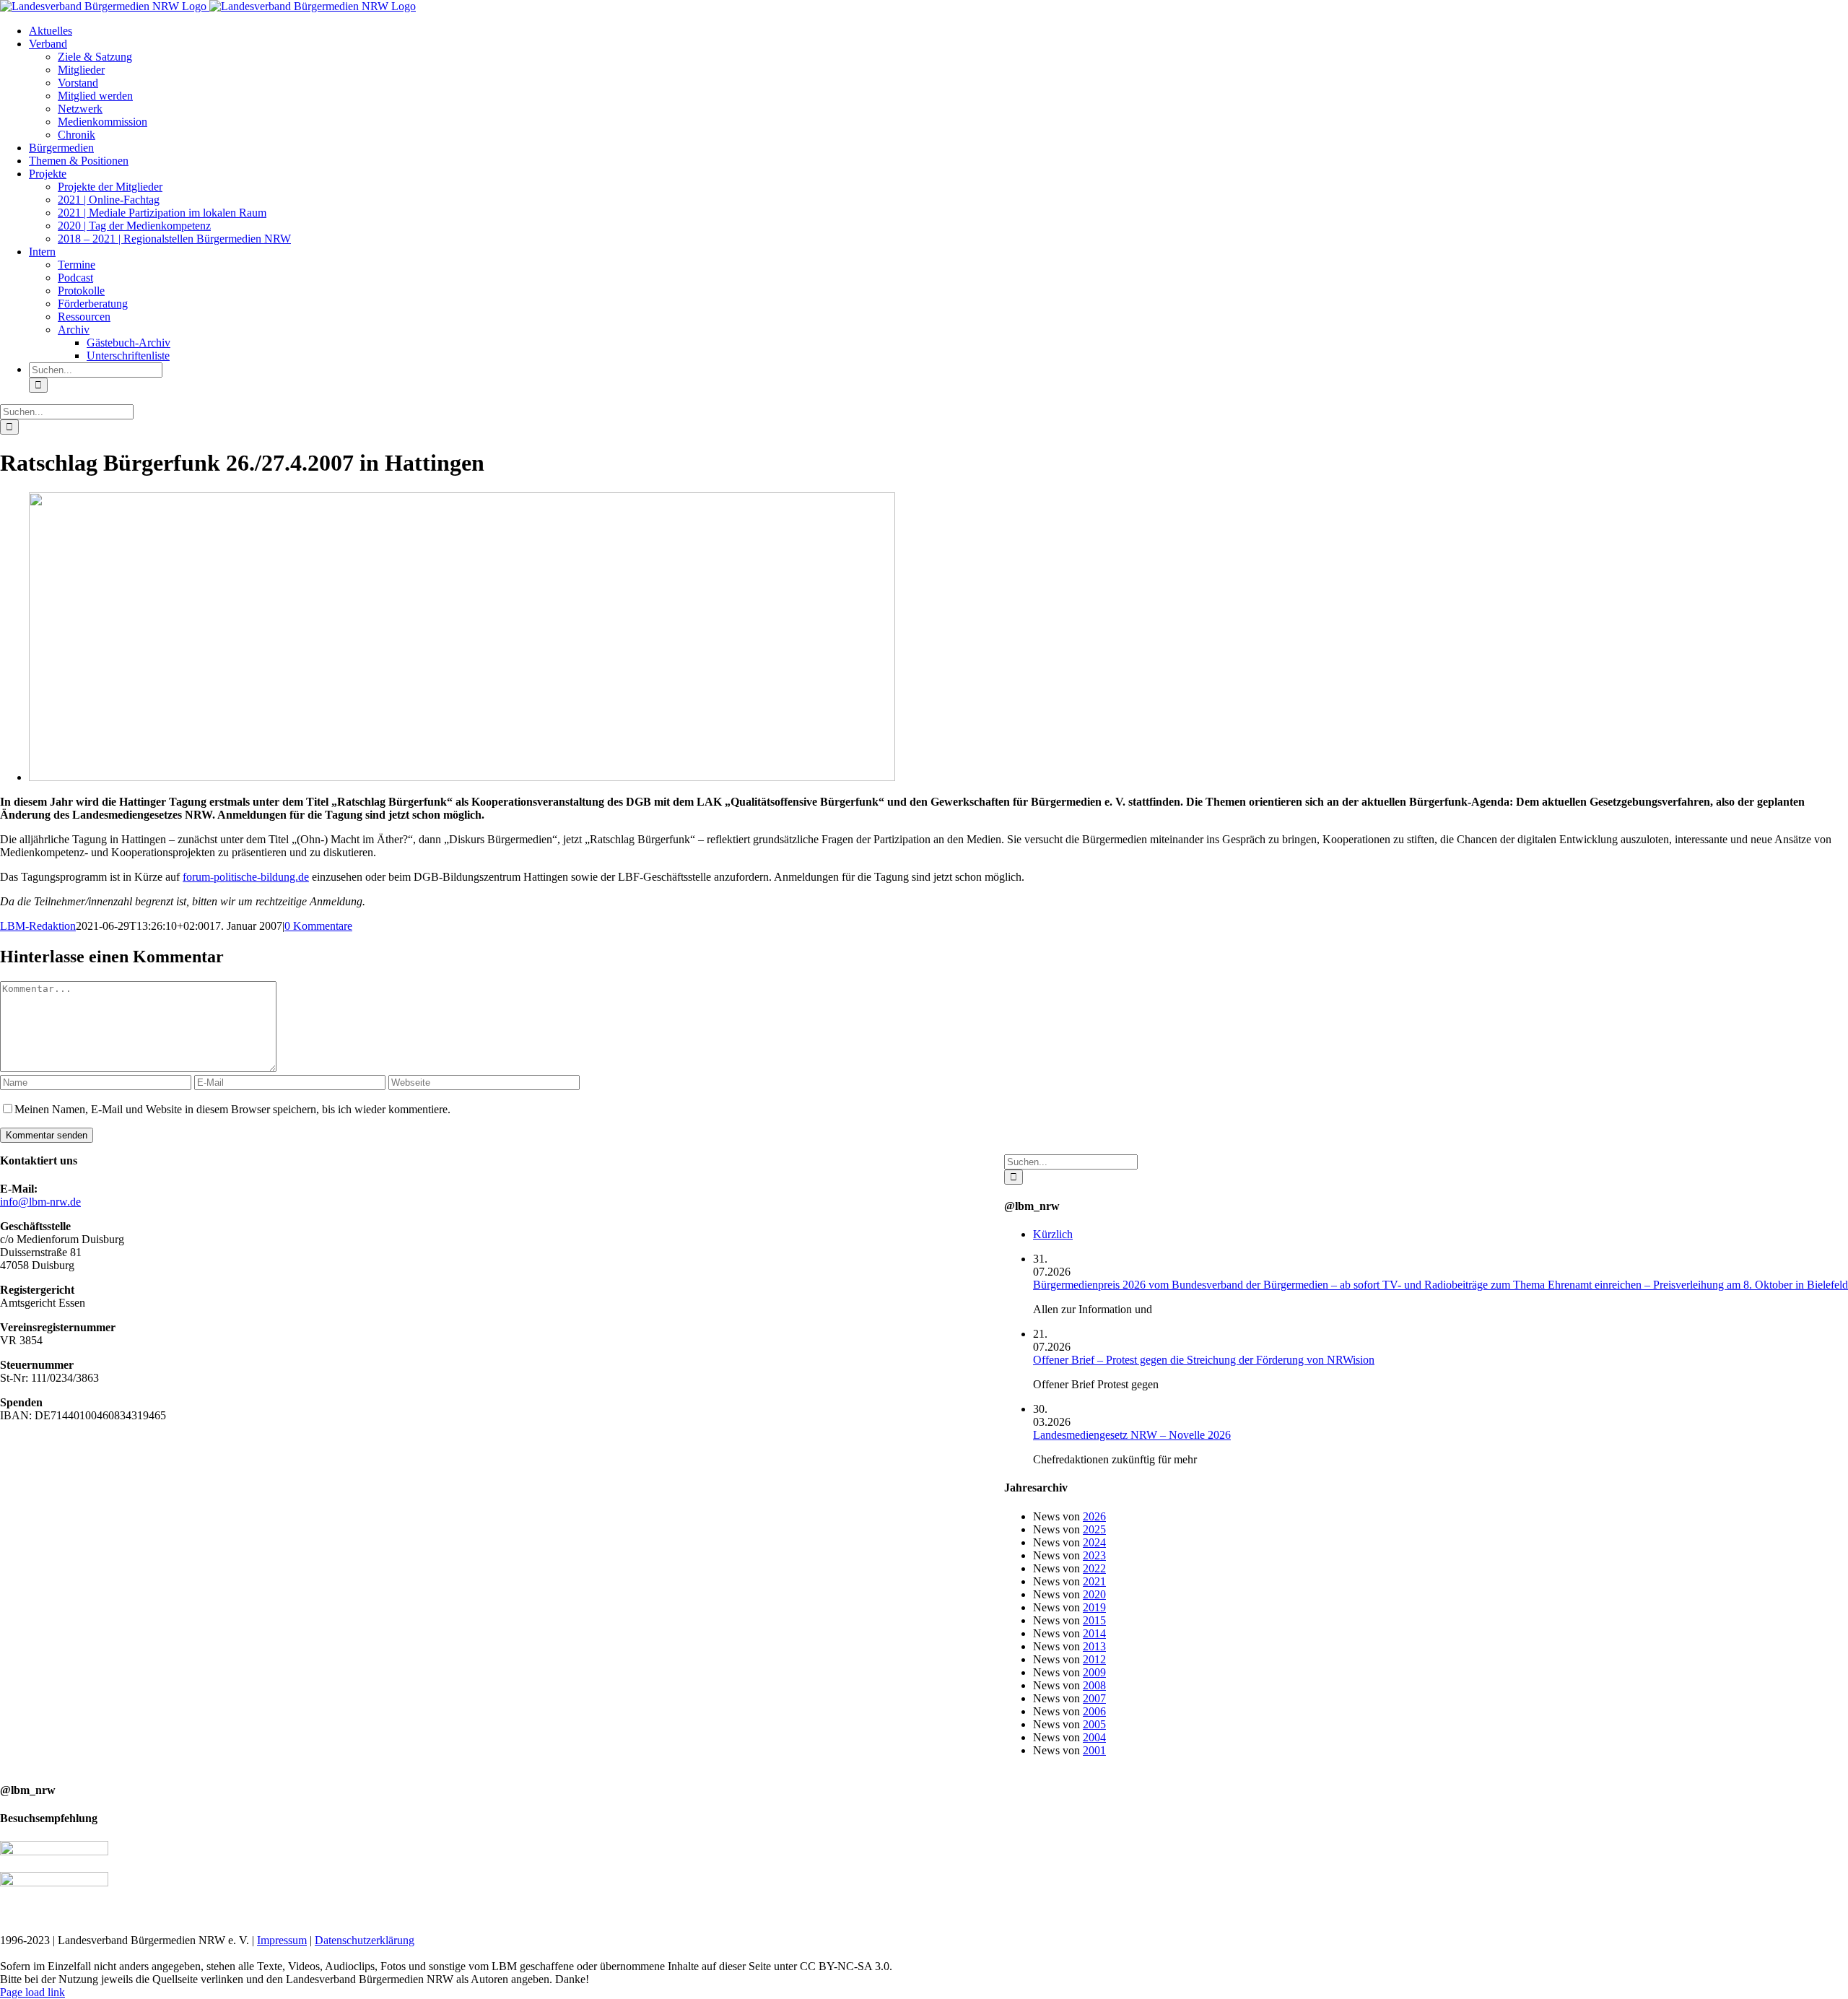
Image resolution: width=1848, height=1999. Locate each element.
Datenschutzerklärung (365, 1940)
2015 (1094, 1620)
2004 (1094, 1737)
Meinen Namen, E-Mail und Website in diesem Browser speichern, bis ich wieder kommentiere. (232, 1109)
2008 (1094, 1685)
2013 (1094, 1646)
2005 (1094, 1724)
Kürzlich (1053, 1234)
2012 (1094, 1659)
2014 (1094, 1633)
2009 (1094, 1672)
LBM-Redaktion (38, 926)
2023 (1094, 1555)
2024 (1094, 1542)
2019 (1094, 1607)
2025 (1094, 1529)
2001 (1094, 1750)
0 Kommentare (318, 926)
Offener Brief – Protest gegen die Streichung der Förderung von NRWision (1204, 1360)
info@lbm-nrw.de (40, 1202)
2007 (1094, 1698)
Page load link (32, 1992)
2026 (1094, 1516)
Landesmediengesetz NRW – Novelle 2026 (1132, 1435)
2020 (1094, 1594)
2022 (1094, 1568)
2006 (1094, 1711)
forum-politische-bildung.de (246, 877)
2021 (1094, 1581)
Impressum (282, 1940)
